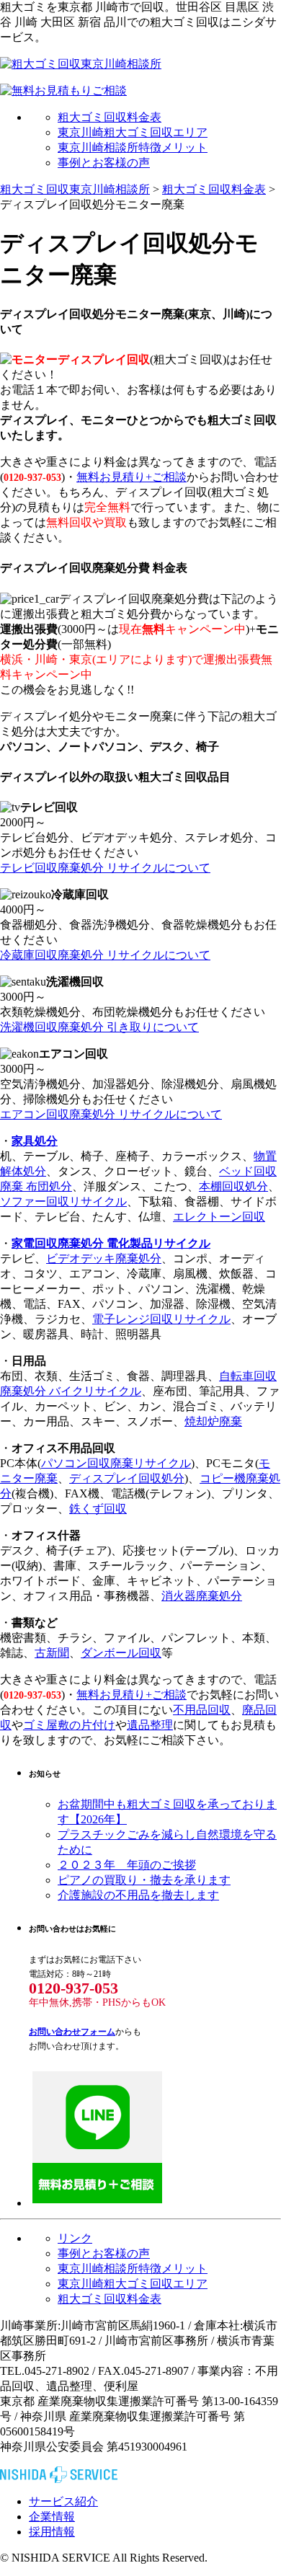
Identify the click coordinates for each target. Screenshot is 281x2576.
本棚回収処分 (233, 1186)
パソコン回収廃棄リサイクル (116, 1463)
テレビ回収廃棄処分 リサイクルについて (105, 868)
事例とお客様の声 (104, 163)
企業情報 (52, 2517)
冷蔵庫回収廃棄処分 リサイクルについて (105, 955)
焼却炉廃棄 (213, 1421)
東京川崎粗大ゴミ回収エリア (133, 132)
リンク (75, 2238)
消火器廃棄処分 (202, 1596)
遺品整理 (150, 1725)
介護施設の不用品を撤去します (138, 1895)
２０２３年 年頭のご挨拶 (127, 1865)
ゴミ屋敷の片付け (69, 1725)
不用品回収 (202, 1710)
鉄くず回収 (98, 1509)
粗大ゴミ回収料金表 (110, 117)
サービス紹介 (63, 2501)
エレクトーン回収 (219, 1217)
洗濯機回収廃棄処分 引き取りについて (99, 1027)
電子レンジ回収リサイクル (161, 1319)
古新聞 (52, 1653)
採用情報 (52, 2532)
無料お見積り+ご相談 (131, 477)
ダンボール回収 (121, 1653)
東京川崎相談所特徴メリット (133, 147)
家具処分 (35, 1141)
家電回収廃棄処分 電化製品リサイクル (111, 1243)
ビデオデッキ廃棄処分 (104, 1258)
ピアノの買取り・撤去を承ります (144, 1880)
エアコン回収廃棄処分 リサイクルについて (111, 1114)
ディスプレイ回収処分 (127, 1478)
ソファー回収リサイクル (63, 1201)
